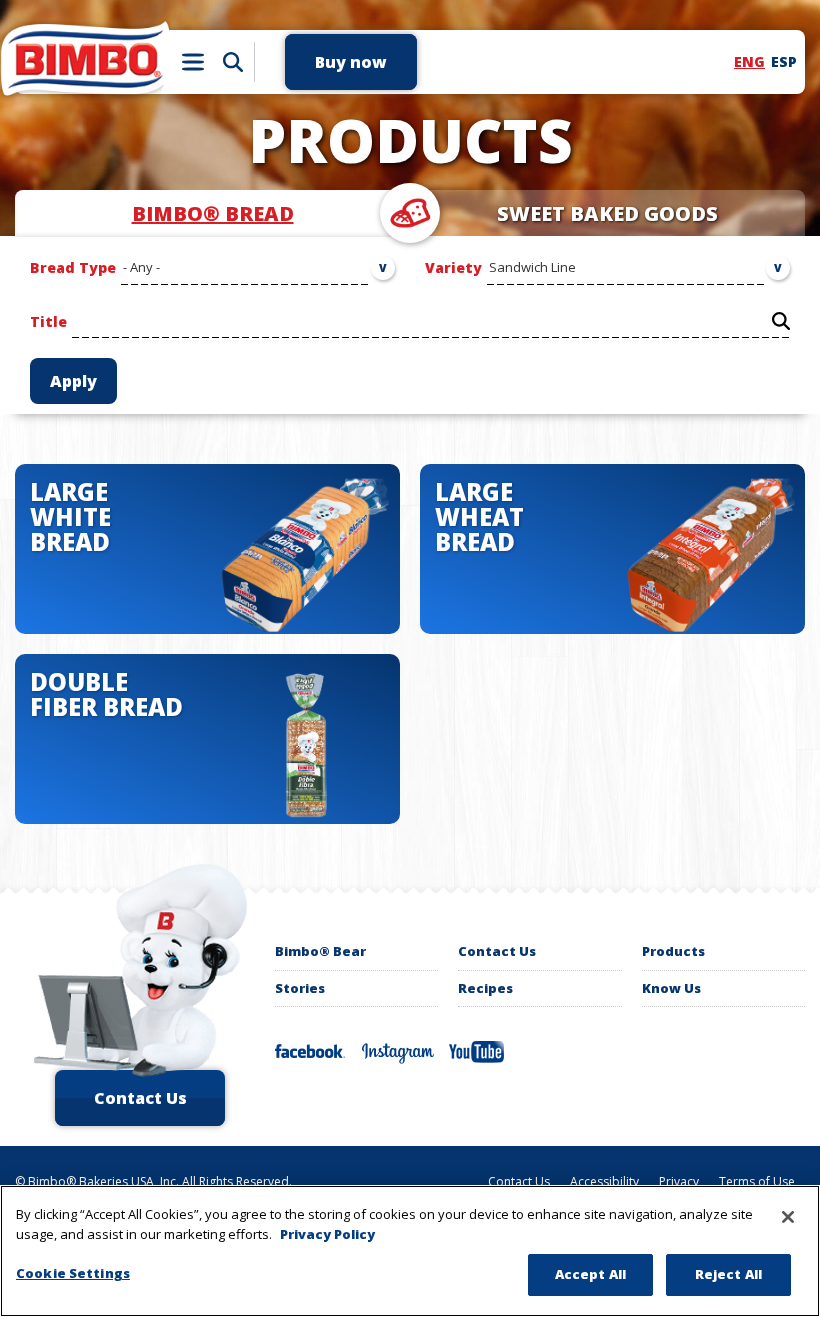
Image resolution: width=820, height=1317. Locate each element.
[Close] (788, 1217)
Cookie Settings (73, 1273)
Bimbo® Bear (320, 951)
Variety (453, 267)
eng (749, 61)
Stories (300, 988)
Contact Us (497, 951)
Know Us (671, 988)
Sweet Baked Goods (607, 213)
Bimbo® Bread (213, 213)
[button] (351, 62)
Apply (73, 381)
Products (673, 951)
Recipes (485, 988)
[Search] (232, 62)
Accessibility (604, 1181)
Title (48, 321)
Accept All (590, 1274)
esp (784, 61)
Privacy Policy (327, 1234)
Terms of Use (757, 1181)
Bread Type (73, 267)
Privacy (679, 1181)
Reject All (728, 1274)
